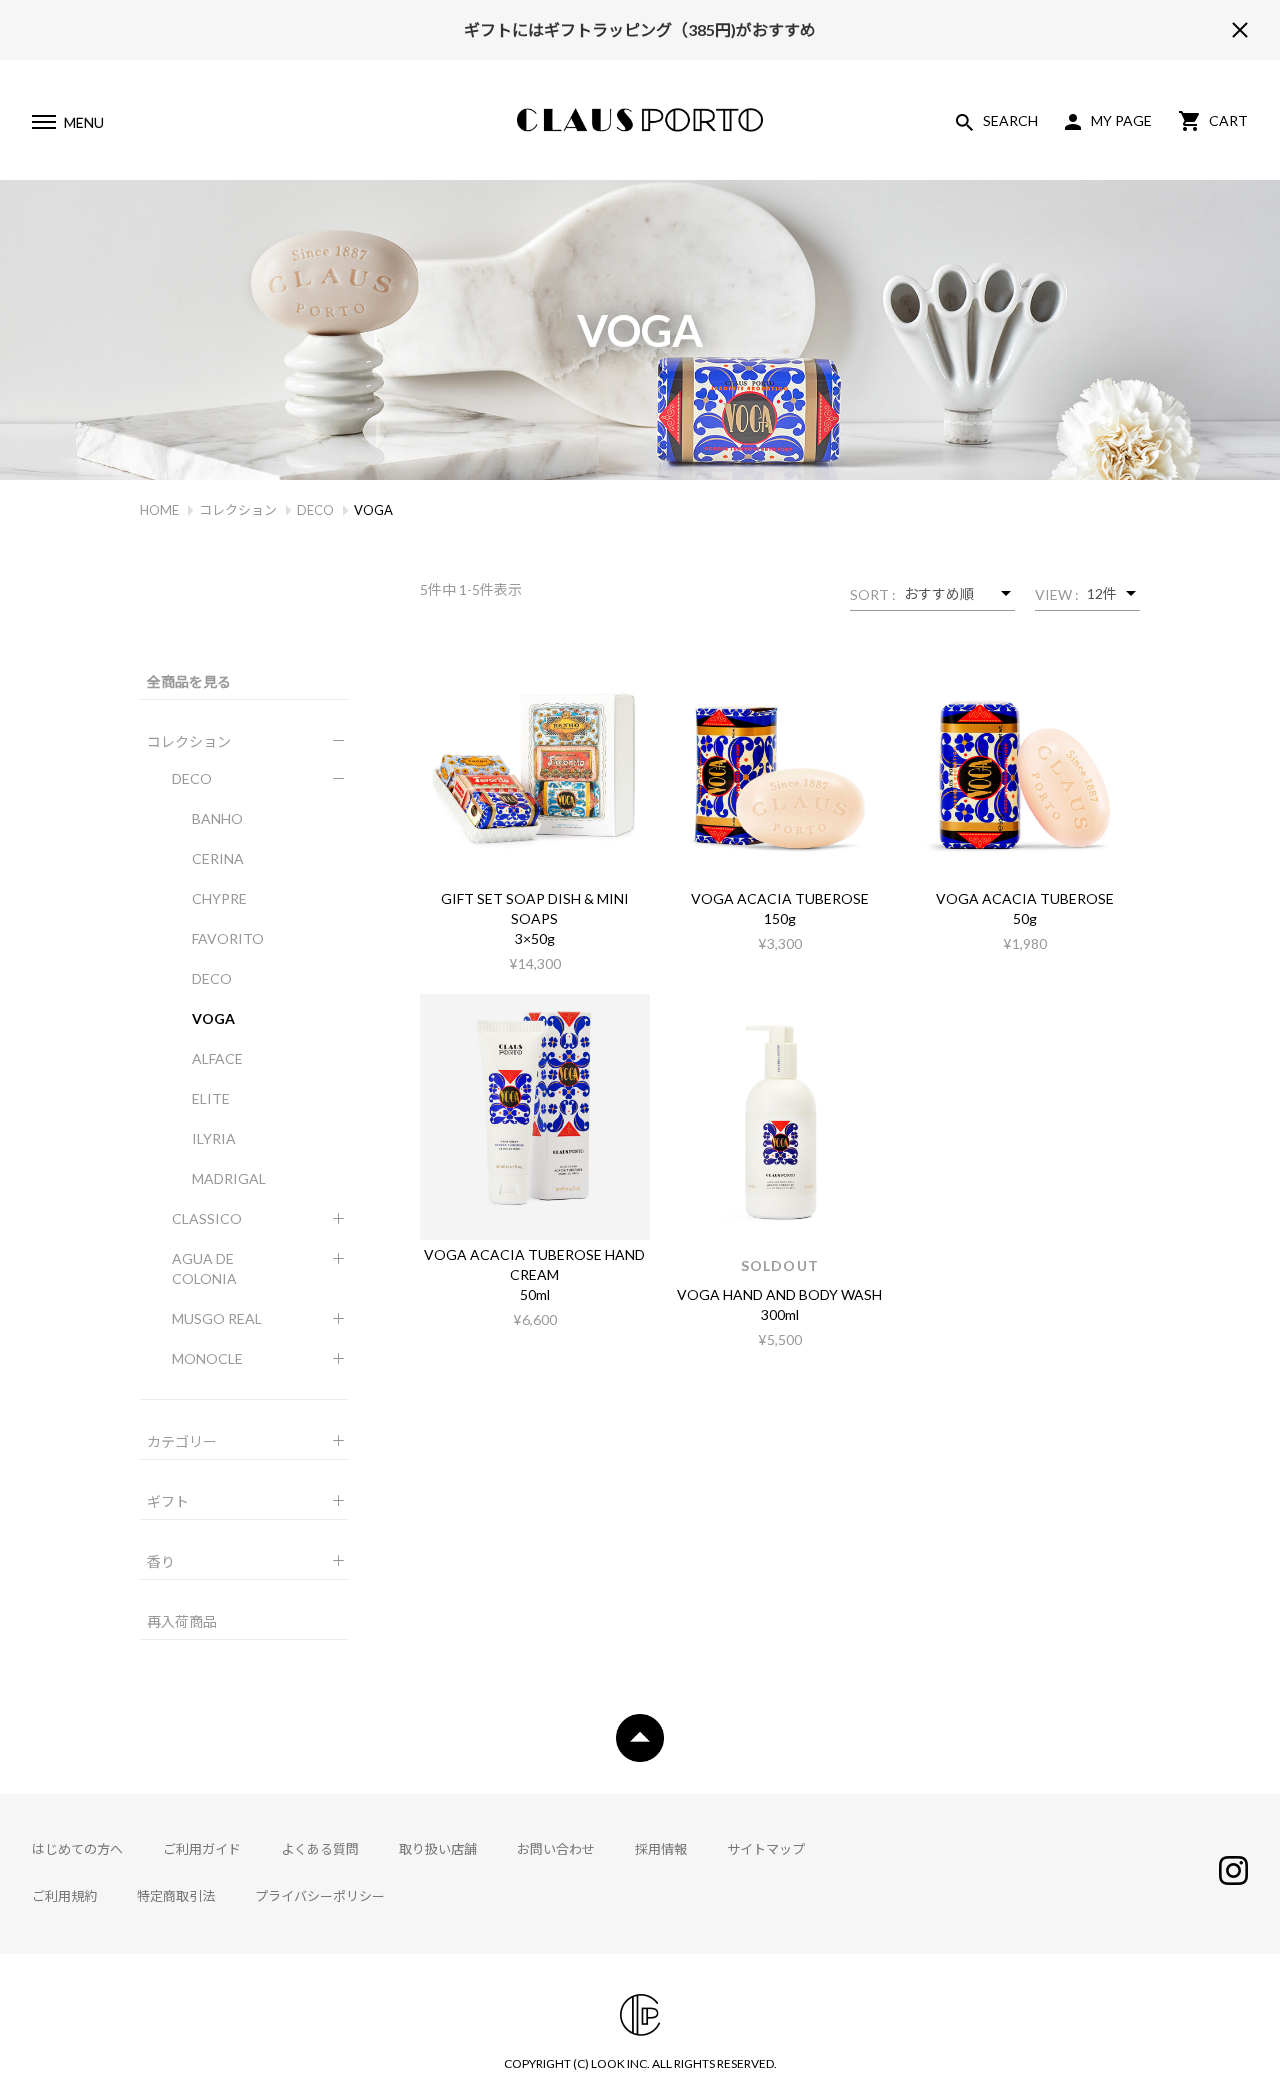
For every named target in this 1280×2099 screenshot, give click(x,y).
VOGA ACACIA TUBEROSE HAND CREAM (534, 1264)
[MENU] (43, 125)
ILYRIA (214, 1138)
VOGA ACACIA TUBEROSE (780, 898)
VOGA (213, 1018)
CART (1228, 120)
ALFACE (217, 1058)
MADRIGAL (229, 1178)
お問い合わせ (556, 1849)
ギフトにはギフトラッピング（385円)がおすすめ (640, 23)
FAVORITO (228, 938)
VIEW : (1057, 594)
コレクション (238, 510)
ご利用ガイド (202, 1849)
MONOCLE (207, 1358)
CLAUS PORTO (640, 120)
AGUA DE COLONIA (204, 1268)
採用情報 (661, 1849)
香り (161, 1561)
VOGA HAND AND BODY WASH (779, 1294)
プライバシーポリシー (320, 1896)
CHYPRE (219, 898)
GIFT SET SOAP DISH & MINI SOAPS (535, 908)
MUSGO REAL (217, 1318)
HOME (159, 510)
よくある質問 (320, 1849)
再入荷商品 (182, 1621)
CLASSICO (207, 1218)
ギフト (168, 1501)
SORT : (873, 594)
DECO (315, 510)
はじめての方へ (77, 1849)
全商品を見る (189, 681)
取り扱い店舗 (438, 1849)
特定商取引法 (176, 1896)
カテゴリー (182, 1441)
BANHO (217, 818)
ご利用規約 (64, 1896)
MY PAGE (1121, 120)
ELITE (211, 1098)
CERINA (218, 858)
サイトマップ (766, 1849)
